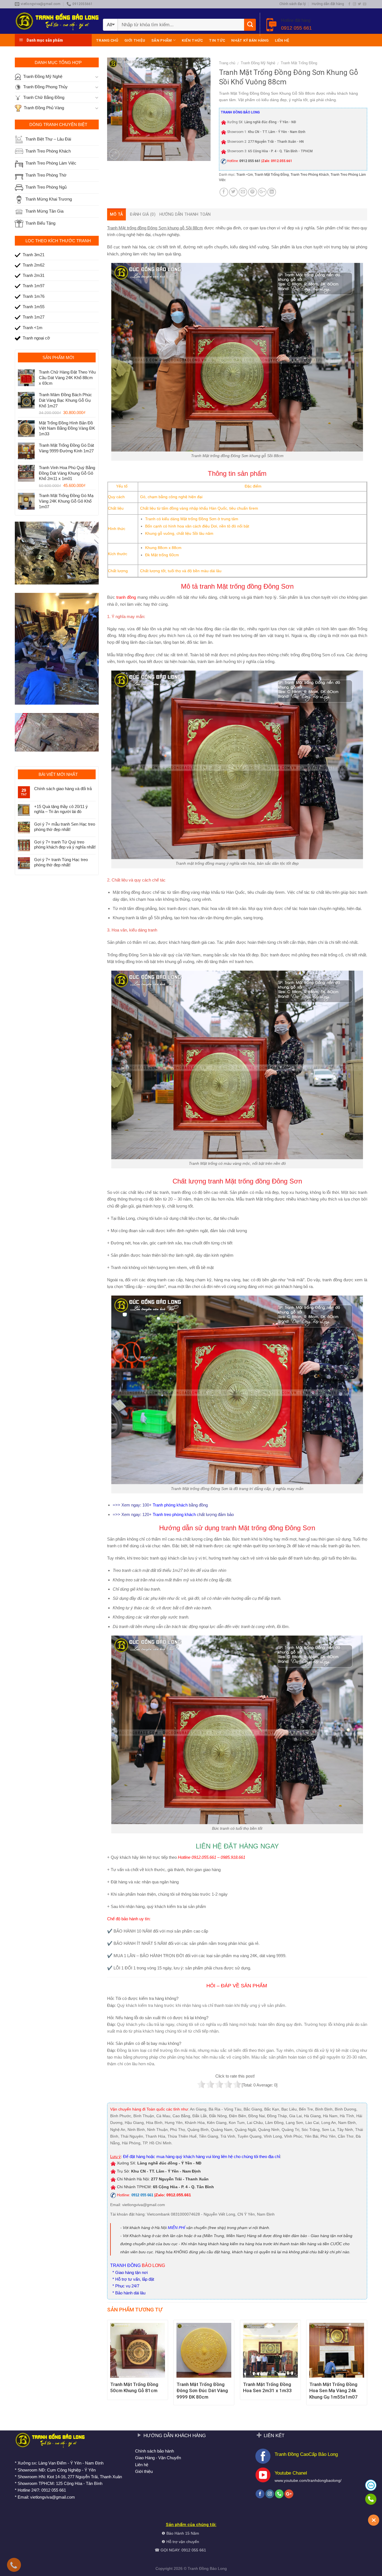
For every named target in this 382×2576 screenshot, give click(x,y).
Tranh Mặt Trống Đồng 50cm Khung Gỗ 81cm (134, 2387)
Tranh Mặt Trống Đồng (299, 63)
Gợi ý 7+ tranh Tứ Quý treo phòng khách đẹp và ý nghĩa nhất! (65, 844)
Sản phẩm (161, 40)
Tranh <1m (245, 175)
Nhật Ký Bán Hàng (250, 40)
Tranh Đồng (198, 2569)
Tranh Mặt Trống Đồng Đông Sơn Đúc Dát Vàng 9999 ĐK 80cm (202, 2390)
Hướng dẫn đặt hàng (328, 4)
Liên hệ (282, 40)
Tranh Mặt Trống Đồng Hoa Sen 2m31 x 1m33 (267, 2387)
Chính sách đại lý (293, 4)
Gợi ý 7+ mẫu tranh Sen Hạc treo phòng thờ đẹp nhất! (65, 827)
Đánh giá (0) (142, 214)
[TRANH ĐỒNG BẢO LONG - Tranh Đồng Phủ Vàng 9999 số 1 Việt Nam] (57, 21)
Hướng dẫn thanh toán (185, 214)
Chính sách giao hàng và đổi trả (63, 789)
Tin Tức (217, 40)
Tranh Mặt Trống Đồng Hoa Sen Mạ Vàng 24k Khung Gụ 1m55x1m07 (333, 2390)
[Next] (367, 2365)
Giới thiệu (135, 40)
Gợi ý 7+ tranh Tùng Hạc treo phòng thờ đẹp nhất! (61, 862)
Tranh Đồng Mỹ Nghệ (258, 63)
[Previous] (107, 2365)
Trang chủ (107, 40)
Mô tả (116, 214)
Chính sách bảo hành (155, 2451)
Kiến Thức (192, 40)
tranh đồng (126, 597)
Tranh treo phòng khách (175, 1514)
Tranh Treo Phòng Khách (310, 175)
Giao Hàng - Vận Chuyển (158, 2458)
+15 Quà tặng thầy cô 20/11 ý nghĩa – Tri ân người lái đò (61, 809)
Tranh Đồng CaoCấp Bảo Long (306, 2454)
